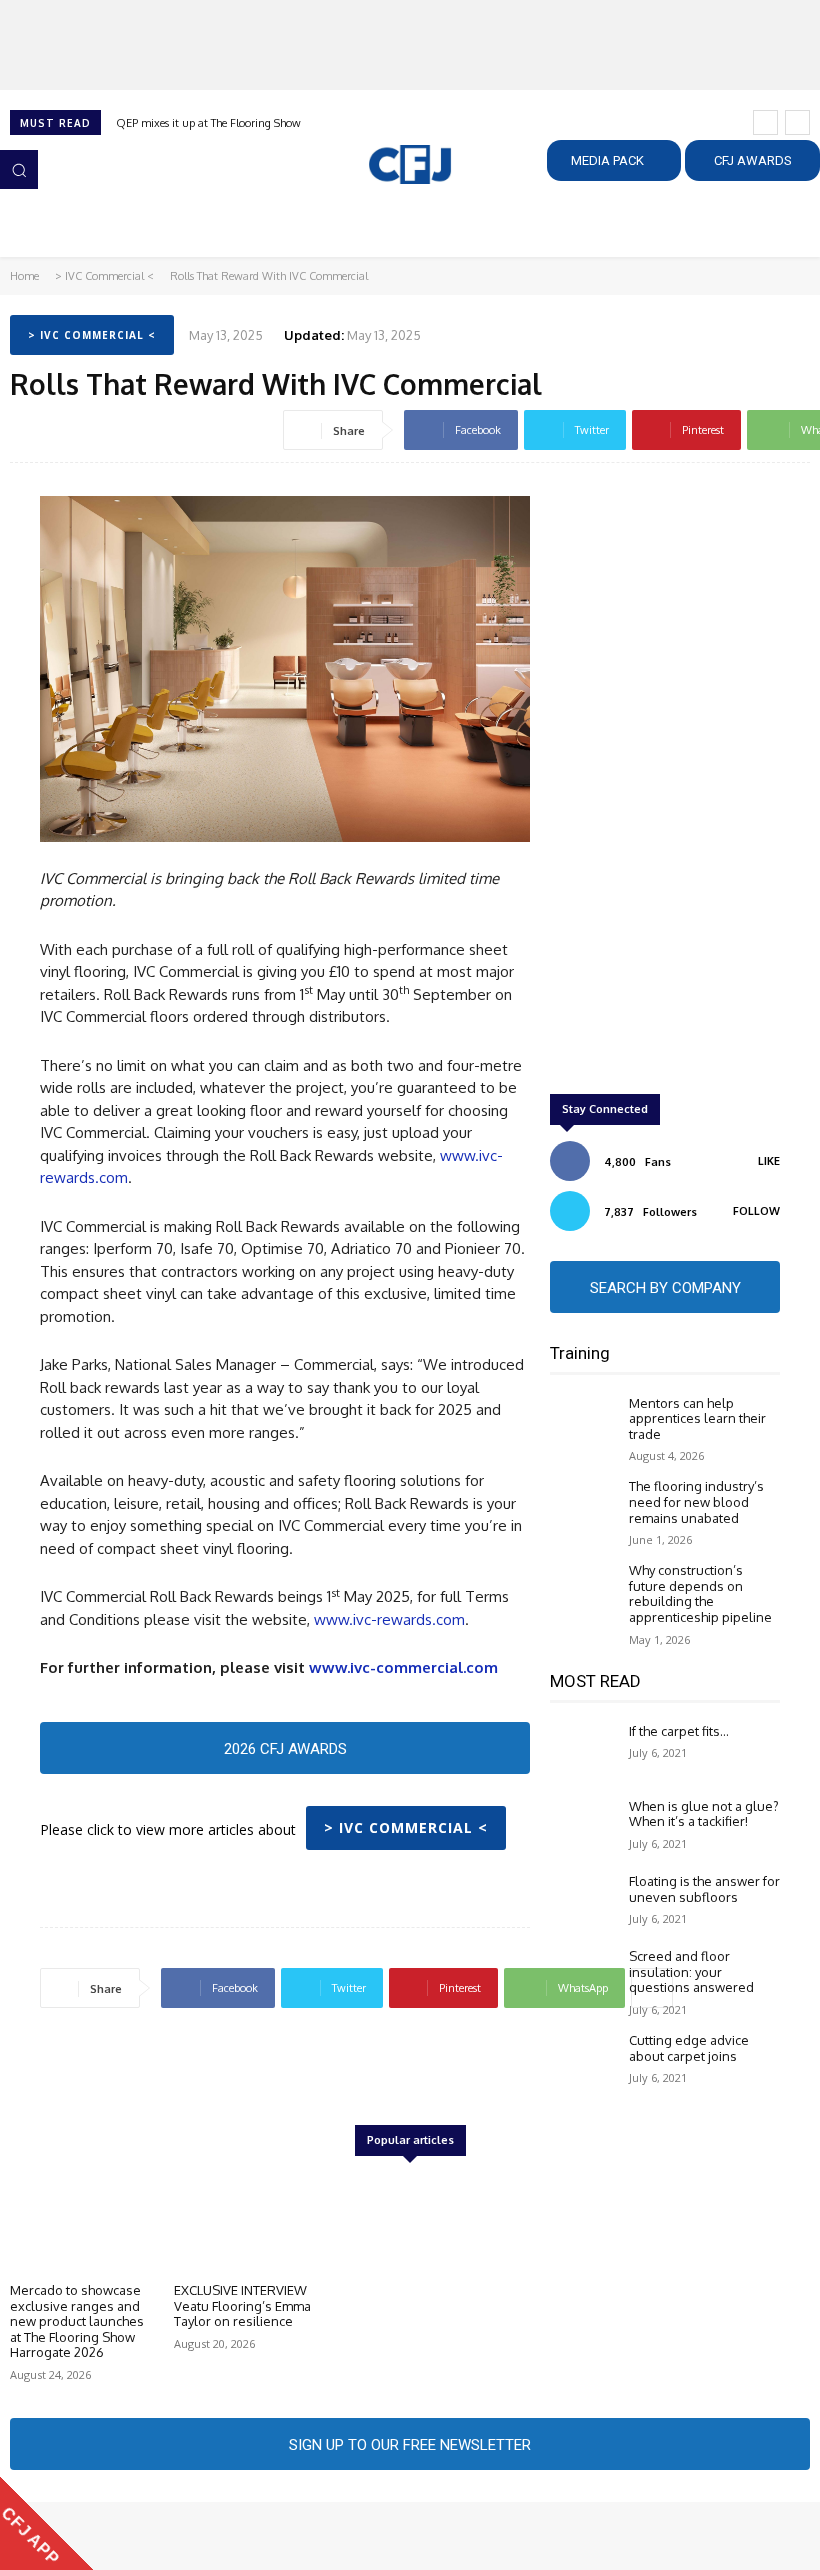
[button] (19, 169)
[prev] (765, 122)
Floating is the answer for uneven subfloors (704, 1889)
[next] (797, 122)
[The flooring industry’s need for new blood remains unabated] (584, 1506)
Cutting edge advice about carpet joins (689, 2048)
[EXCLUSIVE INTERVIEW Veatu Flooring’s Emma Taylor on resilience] (246, 2222)
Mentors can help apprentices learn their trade (697, 1418)
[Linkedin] (80, 2536)
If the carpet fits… (679, 1731)
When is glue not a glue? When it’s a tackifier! (704, 1814)
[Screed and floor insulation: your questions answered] (584, 1976)
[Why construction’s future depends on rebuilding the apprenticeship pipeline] (584, 1590)
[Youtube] (136, 2536)
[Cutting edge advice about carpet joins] (584, 2060)
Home (24, 276)
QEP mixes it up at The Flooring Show (208, 123)
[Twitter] (108, 2536)
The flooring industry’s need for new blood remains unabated (696, 1501)
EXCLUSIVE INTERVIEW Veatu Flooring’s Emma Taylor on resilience (242, 2305)
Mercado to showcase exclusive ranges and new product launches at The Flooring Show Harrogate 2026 (77, 2321)
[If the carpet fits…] (584, 1751)
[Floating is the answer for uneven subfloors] (584, 1901)
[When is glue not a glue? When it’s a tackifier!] (584, 1826)
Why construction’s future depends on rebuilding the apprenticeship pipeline (700, 1593)
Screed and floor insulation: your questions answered (691, 1971)
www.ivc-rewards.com (389, 1619)
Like (769, 1161)
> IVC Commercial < (104, 276)
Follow (756, 1211)
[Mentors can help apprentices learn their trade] (584, 1423)
